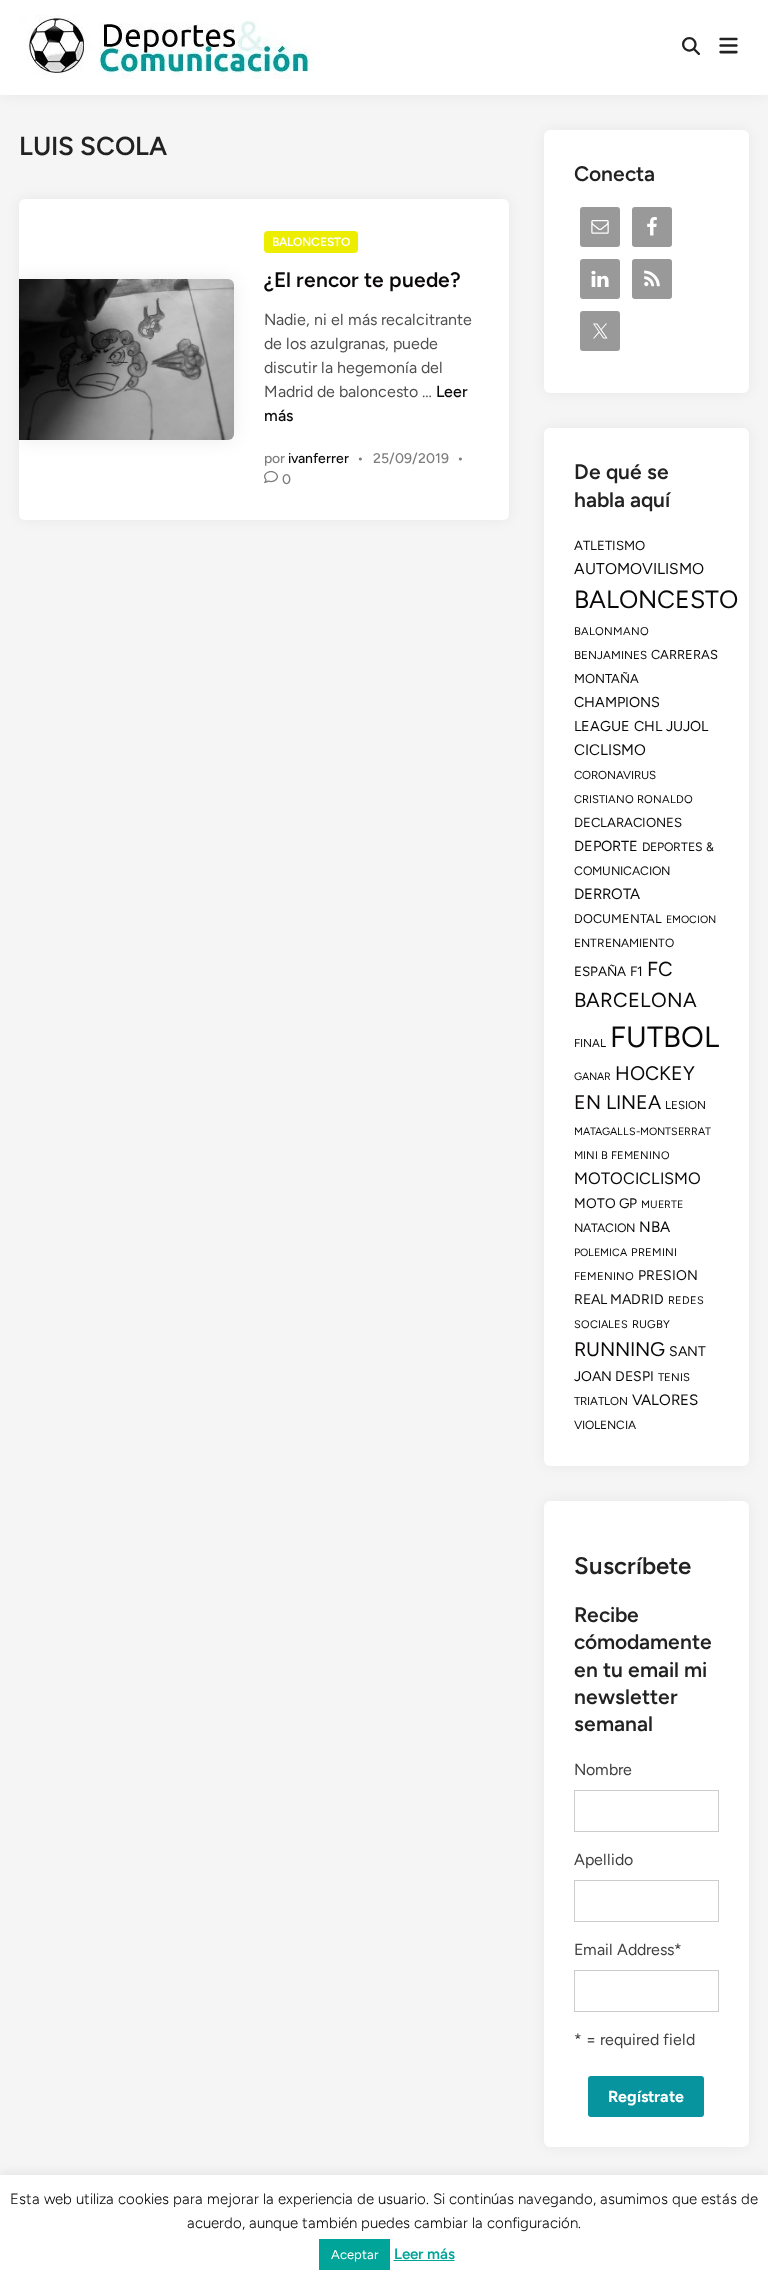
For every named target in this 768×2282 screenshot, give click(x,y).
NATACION (604, 1227)
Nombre (603, 1769)
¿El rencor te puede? (362, 279)
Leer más (424, 2254)
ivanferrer (318, 458)
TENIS (674, 1377)
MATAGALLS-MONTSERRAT (642, 1131)
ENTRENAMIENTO (624, 943)
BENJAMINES (610, 655)
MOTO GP (605, 1203)
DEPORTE (606, 846)
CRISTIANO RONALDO (633, 799)
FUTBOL (664, 1036)
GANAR (592, 1076)
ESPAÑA (600, 971)
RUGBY (651, 1324)
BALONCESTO (311, 242)
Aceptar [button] (354, 2254)
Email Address (628, 1949)
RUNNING (619, 1349)
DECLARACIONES (628, 822)
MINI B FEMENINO (622, 1155)
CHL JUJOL (671, 726)
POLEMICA (600, 1252)
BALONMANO (611, 631)
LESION (685, 1105)
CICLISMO (610, 750)
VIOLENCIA (605, 1425)
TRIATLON (601, 1401)
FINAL (590, 1043)
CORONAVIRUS (615, 775)
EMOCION (691, 919)
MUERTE (662, 1204)
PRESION (668, 1275)
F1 (636, 971)
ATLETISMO (609, 545)
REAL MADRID (619, 1299)
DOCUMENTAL (618, 918)
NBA (654, 1227)
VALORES (665, 1400)
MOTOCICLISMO (637, 1178)
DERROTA (607, 894)
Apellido (603, 1859)
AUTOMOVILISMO (639, 568)
